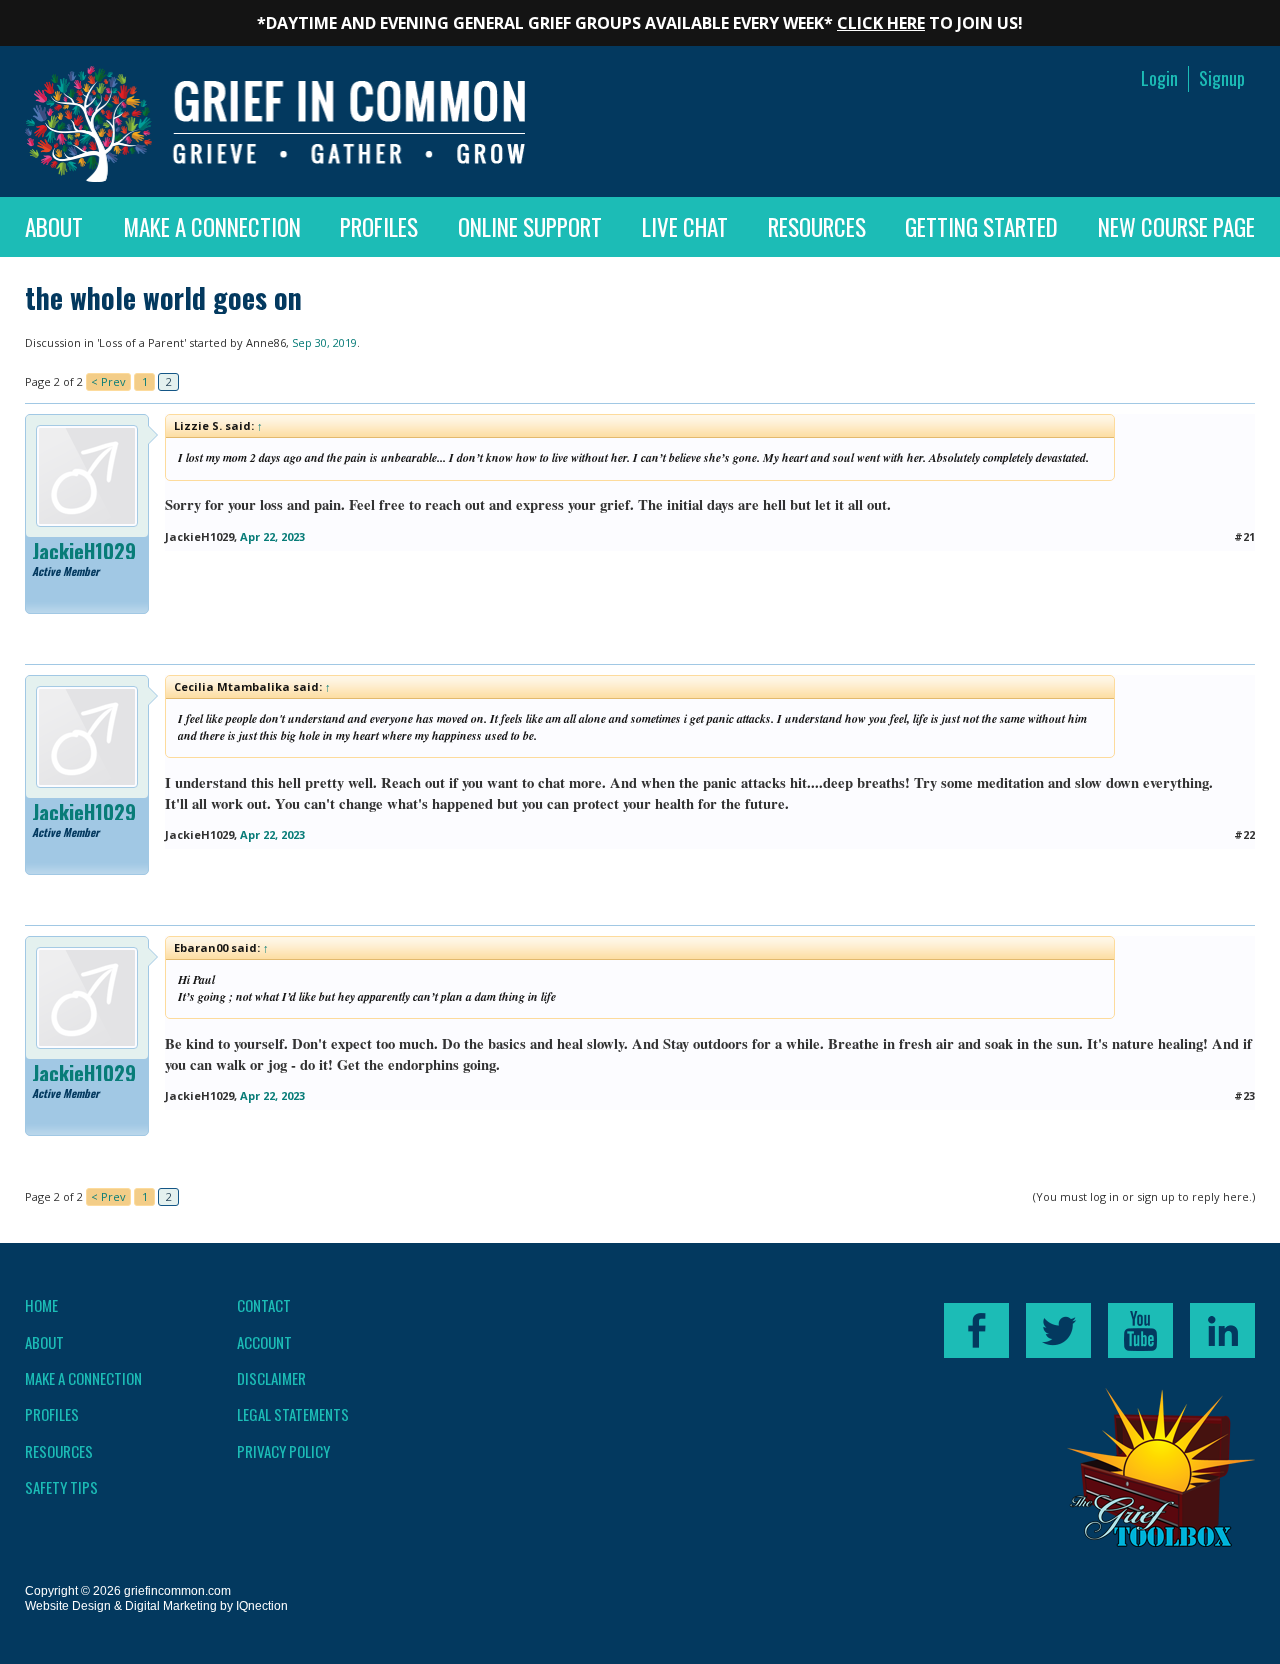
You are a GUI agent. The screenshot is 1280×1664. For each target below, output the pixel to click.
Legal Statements (293, 1414)
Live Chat (685, 227)
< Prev (108, 381)
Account (264, 1342)
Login (1159, 78)
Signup (1222, 78)
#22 (1244, 834)
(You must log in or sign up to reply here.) (1144, 1196)
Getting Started (981, 227)
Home (41, 1305)
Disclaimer (271, 1378)
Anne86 (266, 342)
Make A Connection (212, 227)
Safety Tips (61, 1487)
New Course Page (1176, 227)
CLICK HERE (881, 23)
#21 (1244, 536)
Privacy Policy (283, 1451)
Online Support (530, 227)
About (54, 227)
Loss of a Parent (141, 342)
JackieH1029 (84, 551)
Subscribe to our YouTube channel (1140, 1330)
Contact (264, 1305)
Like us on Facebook (976, 1330)
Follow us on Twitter (1058, 1330)
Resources (817, 227)
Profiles (379, 227)
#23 (1244, 1095)
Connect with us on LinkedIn (1222, 1330)
